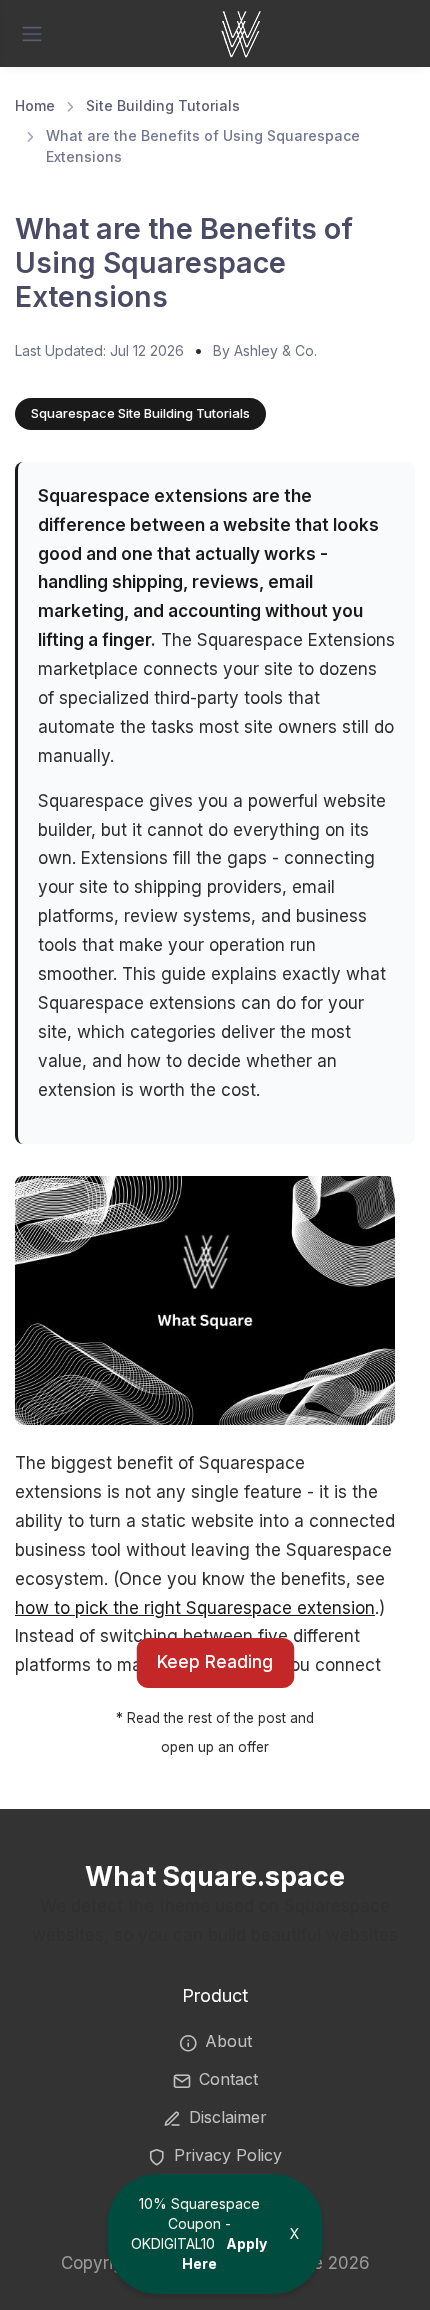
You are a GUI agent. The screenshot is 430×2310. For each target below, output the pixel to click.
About (228, 2041)
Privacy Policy (228, 2155)
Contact (228, 2079)
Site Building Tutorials (163, 105)
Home (35, 105)
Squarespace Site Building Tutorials (140, 413)
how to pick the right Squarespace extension (195, 1608)
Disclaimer (228, 2117)
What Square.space (215, 1876)
